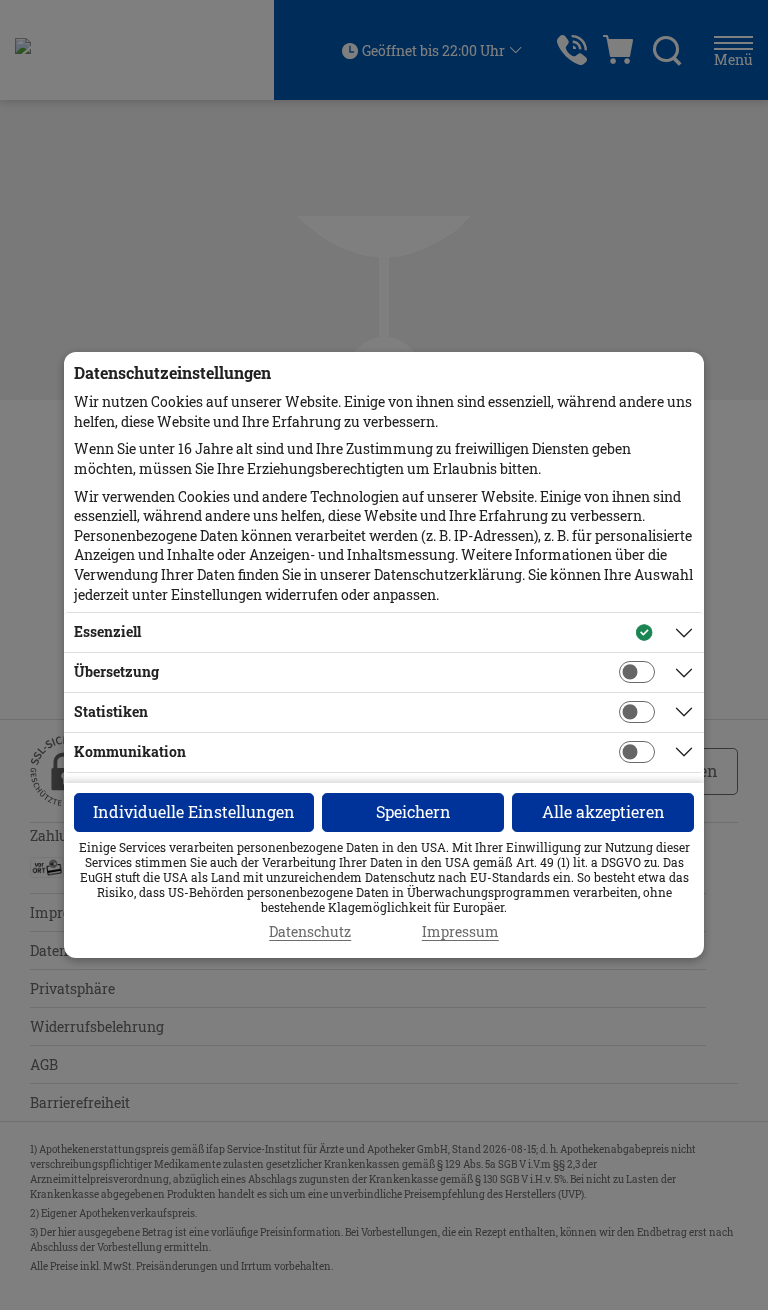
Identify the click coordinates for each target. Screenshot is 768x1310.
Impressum (460, 932)
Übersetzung (116, 671)
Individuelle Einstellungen (194, 811)
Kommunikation (130, 751)
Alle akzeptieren (603, 811)
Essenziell (107, 631)
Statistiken (111, 711)
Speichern (413, 811)
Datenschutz (310, 932)
